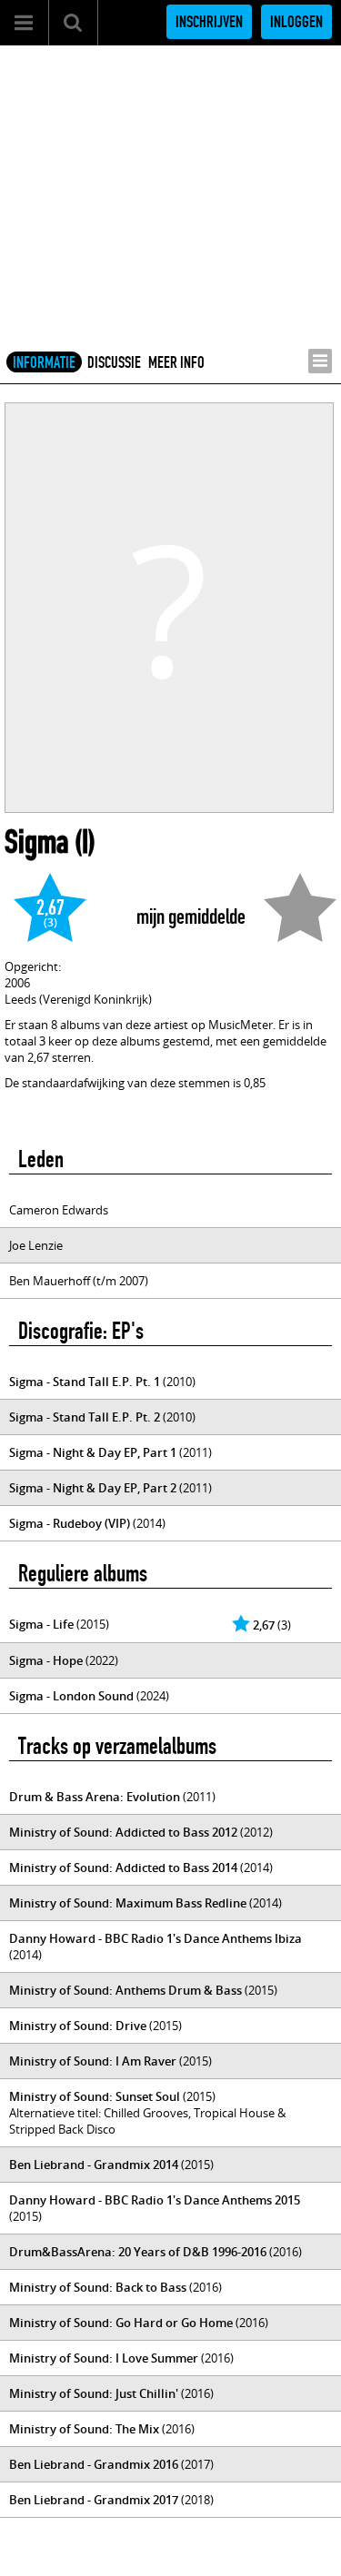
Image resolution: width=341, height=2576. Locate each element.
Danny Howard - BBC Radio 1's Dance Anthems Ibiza (155, 1938)
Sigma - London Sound (71, 1696)
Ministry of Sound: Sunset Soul (95, 2096)
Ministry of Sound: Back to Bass (98, 2287)
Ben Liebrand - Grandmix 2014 (94, 2165)
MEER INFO (176, 362)
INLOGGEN (296, 22)
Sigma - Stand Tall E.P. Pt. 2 (85, 1417)
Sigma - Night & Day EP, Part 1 (93, 1452)
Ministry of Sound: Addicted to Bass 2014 (123, 1868)
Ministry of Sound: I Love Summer (104, 2358)
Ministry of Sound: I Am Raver (93, 2061)
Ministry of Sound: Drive (78, 2026)
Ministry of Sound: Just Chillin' (94, 2393)
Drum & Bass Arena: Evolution (95, 1797)
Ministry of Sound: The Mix (84, 2429)
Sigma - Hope (46, 1660)
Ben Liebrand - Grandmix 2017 (94, 2500)
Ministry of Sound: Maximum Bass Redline (128, 1903)
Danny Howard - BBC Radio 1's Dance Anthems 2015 (155, 2200)
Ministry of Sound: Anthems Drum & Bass (125, 1990)
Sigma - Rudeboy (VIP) (70, 1523)
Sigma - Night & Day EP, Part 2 (93, 1488)
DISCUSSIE (114, 362)
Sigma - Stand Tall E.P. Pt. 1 (85, 1382)
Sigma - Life (41, 1624)
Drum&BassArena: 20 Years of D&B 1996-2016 (138, 2252)
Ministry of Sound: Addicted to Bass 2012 (123, 1832)
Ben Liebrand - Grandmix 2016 (94, 2464)
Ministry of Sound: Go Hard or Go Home (121, 2323)
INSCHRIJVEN (209, 22)
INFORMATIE (44, 362)
